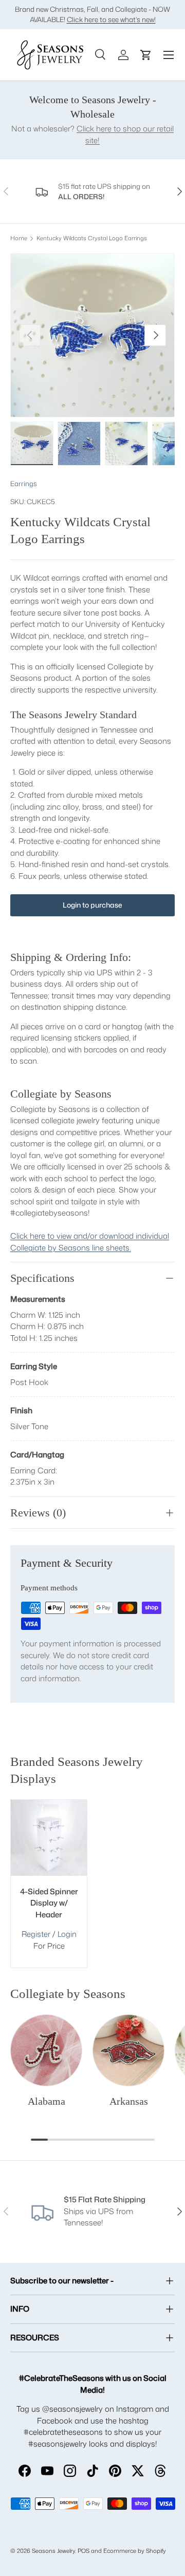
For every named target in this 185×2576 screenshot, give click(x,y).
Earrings (24, 484)
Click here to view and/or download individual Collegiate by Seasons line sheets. (90, 1242)
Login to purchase (92, 905)
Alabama (47, 2101)
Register (36, 1934)
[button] (146, 55)
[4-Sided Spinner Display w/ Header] (49, 1838)
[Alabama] (46, 2050)
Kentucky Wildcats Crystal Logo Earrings (92, 238)
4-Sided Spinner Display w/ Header (49, 1903)
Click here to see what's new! (111, 19)
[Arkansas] (128, 2050)
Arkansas (129, 2101)
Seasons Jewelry (53, 2551)
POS (84, 2551)
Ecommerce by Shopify (135, 2551)
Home (19, 238)
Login (67, 1934)
